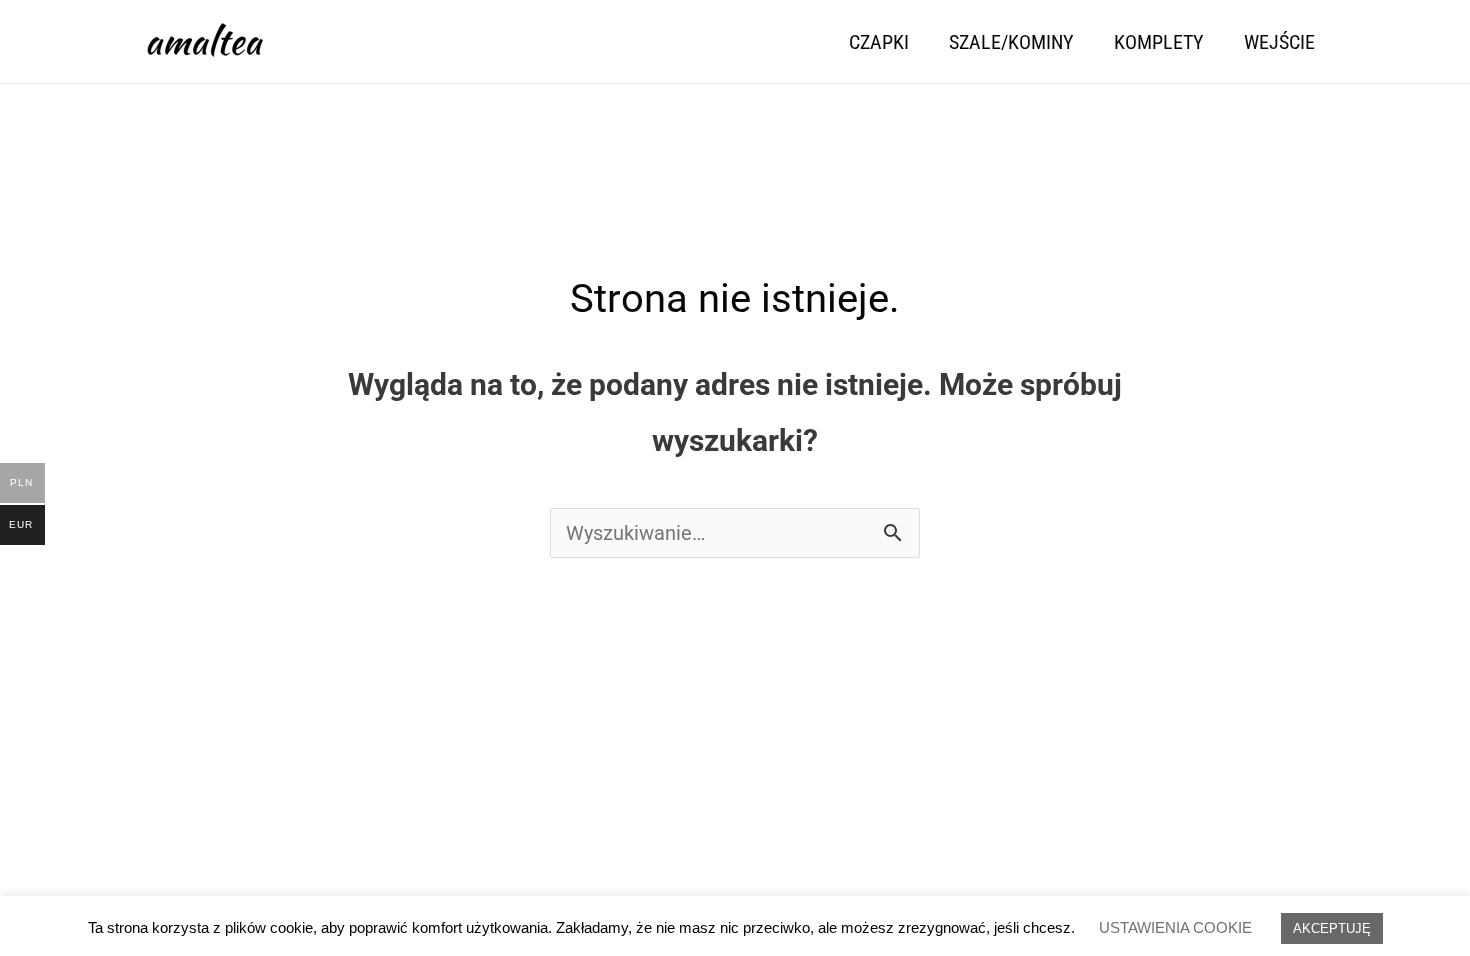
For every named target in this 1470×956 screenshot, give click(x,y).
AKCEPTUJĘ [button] (1332, 928)
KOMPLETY (1159, 42)
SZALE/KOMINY (1011, 42)
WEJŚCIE (1279, 42)
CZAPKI (879, 42)
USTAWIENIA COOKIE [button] (1175, 927)
